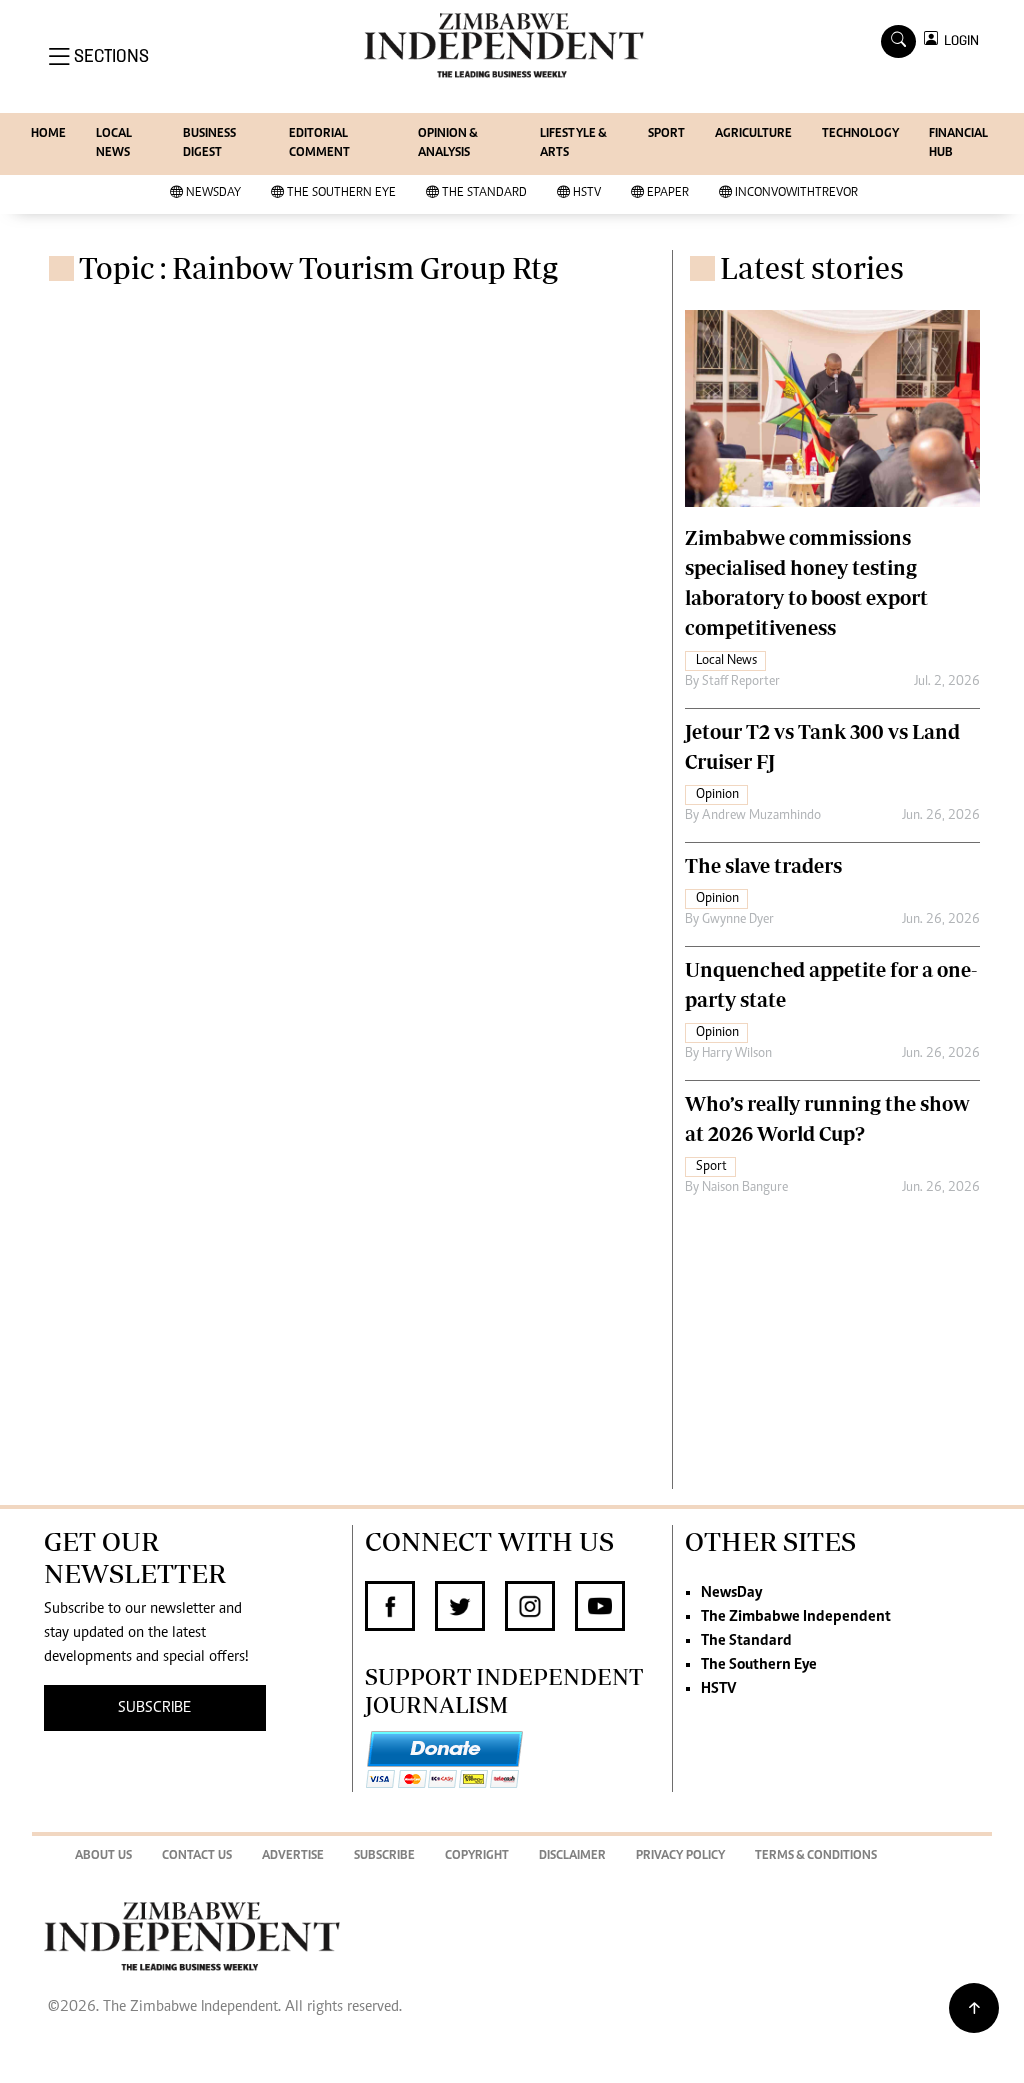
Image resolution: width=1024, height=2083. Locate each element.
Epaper (668, 193)
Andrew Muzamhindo (761, 816)
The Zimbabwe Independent (796, 1617)
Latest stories (812, 267)
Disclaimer (572, 1856)
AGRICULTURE (753, 134)
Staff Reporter (741, 682)
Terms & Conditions (816, 1856)
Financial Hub (958, 144)
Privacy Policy (680, 1856)
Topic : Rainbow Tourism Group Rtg (318, 267)
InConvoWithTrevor (796, 193)
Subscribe (384, 1856)
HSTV (587, 193)
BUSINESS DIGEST (209, 144)
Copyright (477, 1856)
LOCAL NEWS (114, 144)
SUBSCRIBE (154, 1708)
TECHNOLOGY (860, 134)
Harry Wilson (737, 1054)
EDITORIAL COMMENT (319, 144)
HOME (48, 134)
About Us (103, 1856)
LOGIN (958, 40)
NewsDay (213, 193)
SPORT (666, 134)
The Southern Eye (341, 193)
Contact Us (197, 1856)
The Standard (484, 193)
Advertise (293, 1856)
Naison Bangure (745, 1188)
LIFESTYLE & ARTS (573, 144)
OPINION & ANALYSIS (447, 144)
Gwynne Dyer (738, 920)
